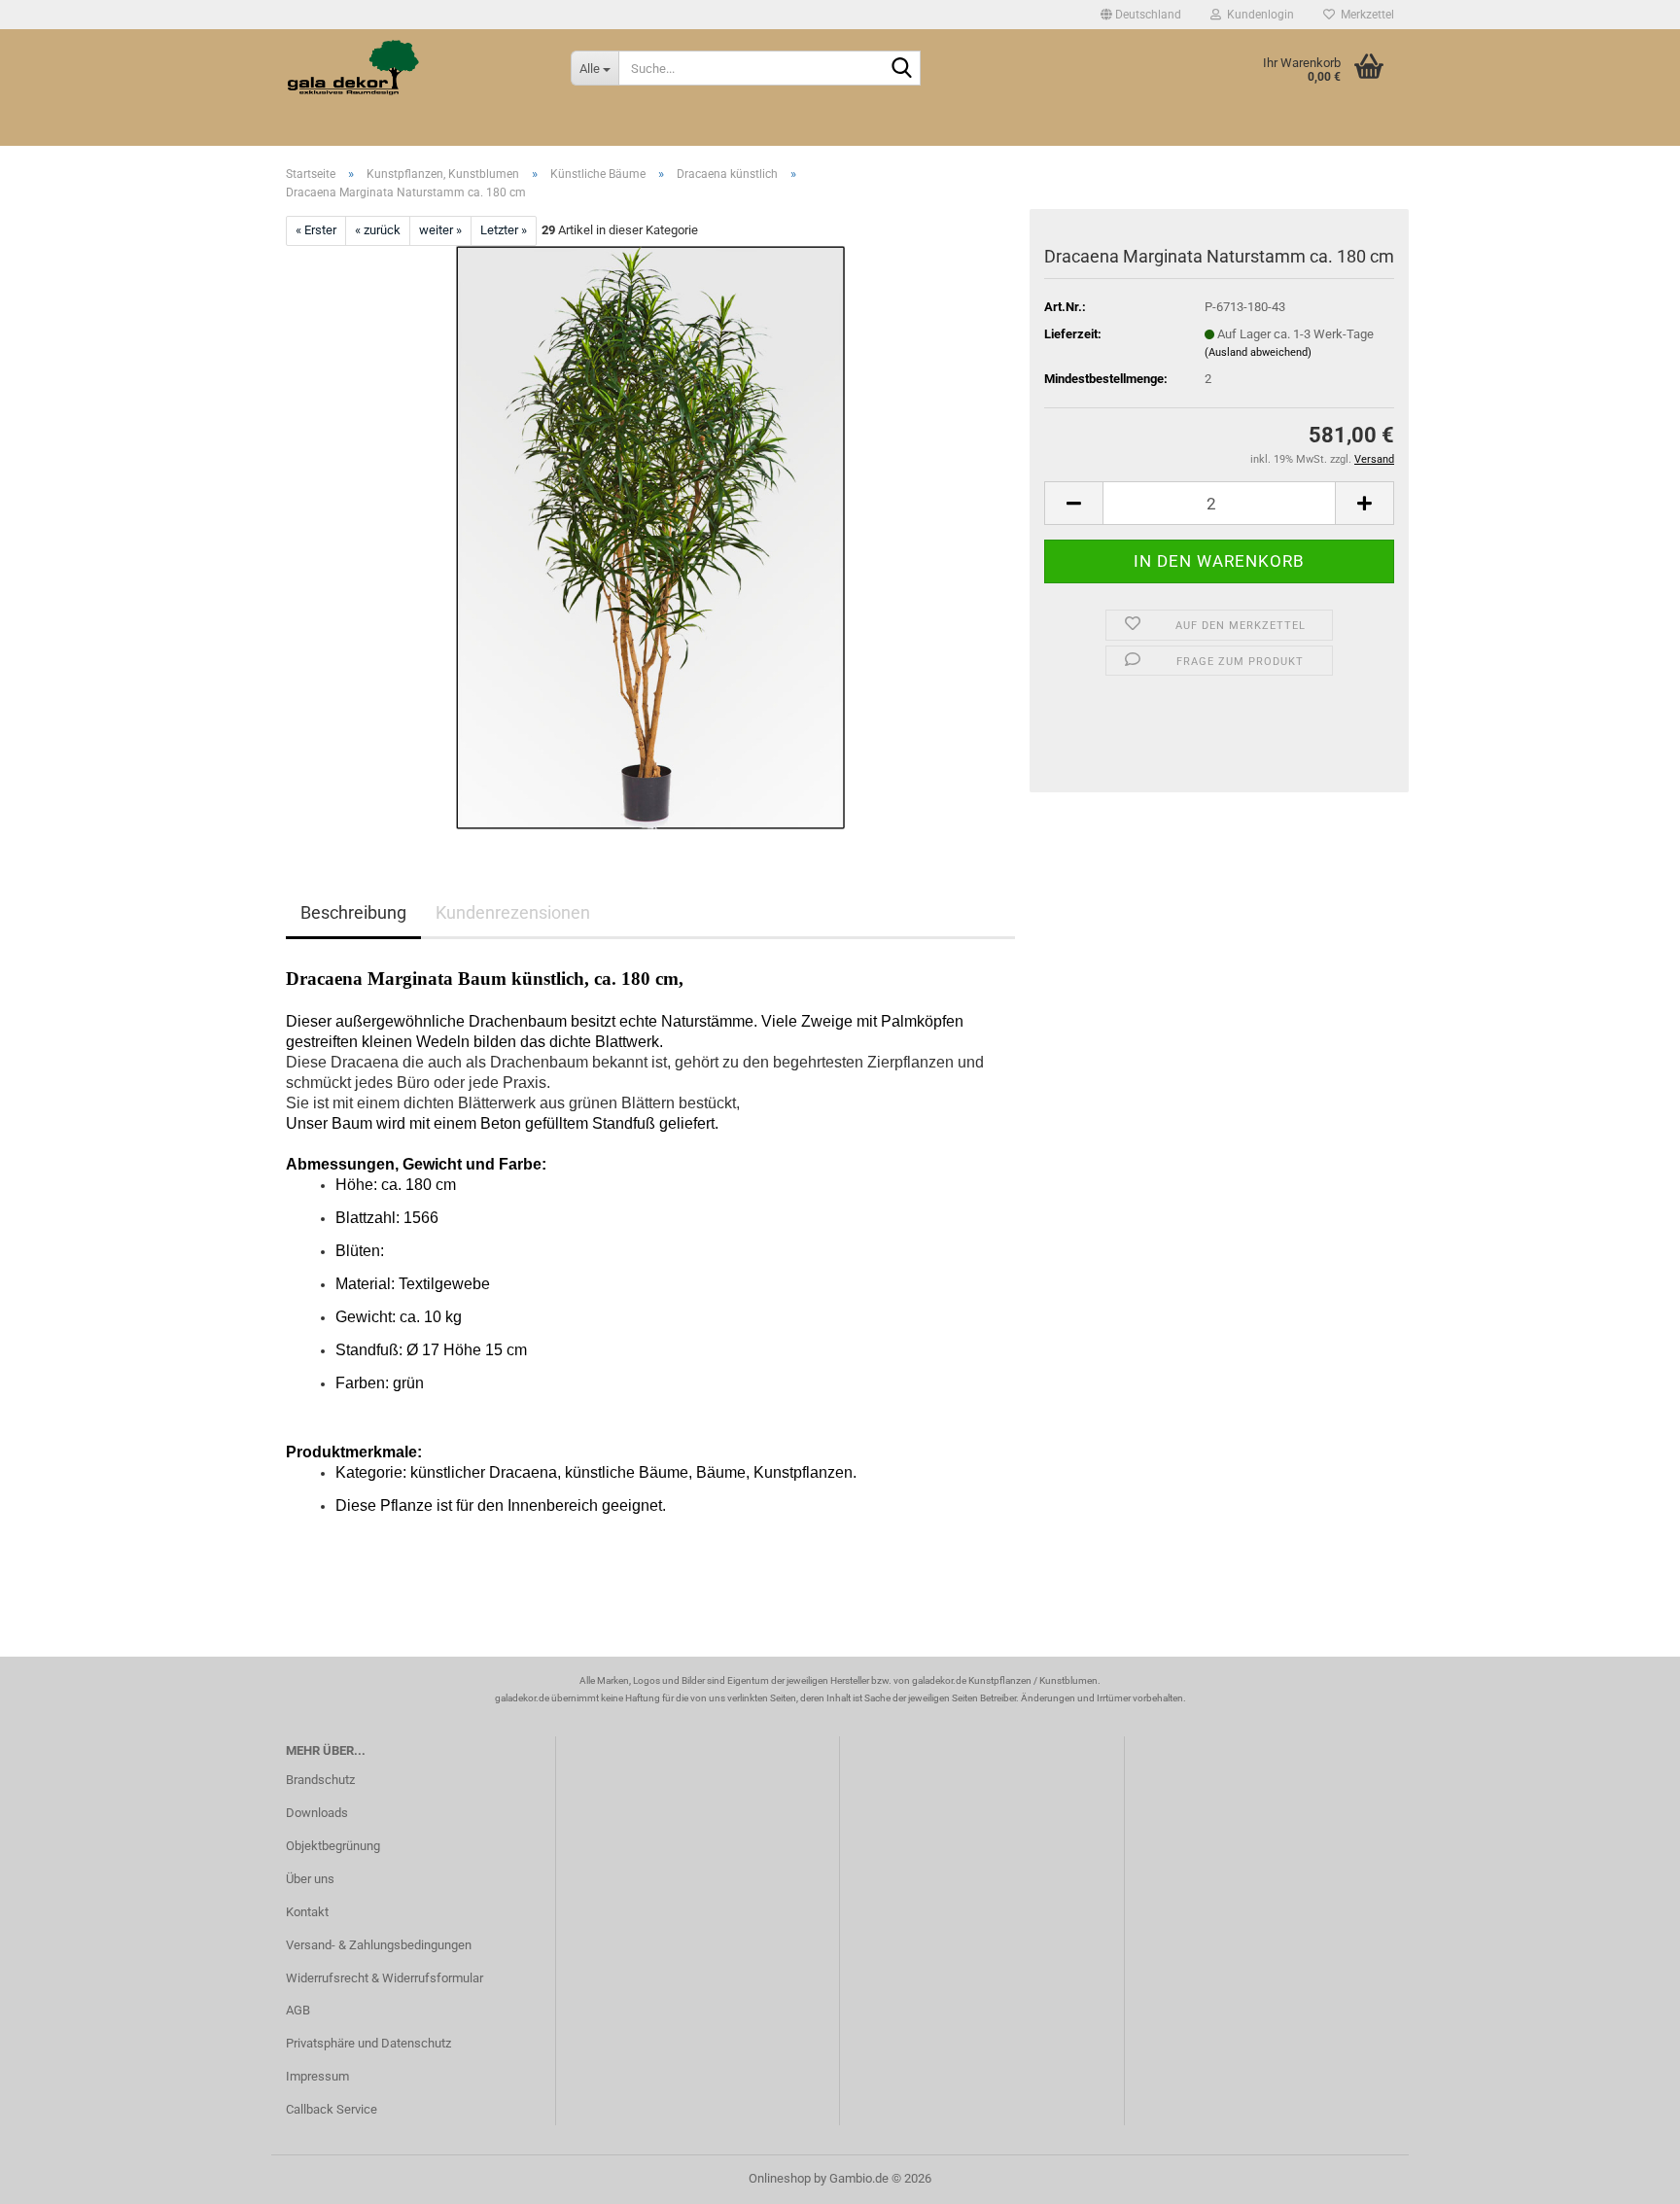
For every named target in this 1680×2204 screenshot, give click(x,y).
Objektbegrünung (333, 1846)
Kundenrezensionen (513, 912)
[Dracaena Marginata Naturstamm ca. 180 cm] (650, 536)
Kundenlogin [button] (1258, 15)
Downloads (317, 1813)
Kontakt (307, 1912)
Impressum (317, 2076)
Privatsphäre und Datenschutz (368, 2043)
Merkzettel (1365, 15)
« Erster (316, 230)
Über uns (310, 1879)
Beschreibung (353, 912)
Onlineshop (780, 2178)
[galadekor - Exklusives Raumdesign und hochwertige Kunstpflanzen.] (414, 68)
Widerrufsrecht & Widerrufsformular (385, 1978)
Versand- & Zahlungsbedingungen (379, 1945)
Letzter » (504, 230)
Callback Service (332, 2109)
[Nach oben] (1627, 2175)
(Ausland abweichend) (1258, 352)
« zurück (378, 230)
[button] (1141, 15)
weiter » (440, 230)
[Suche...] (902, 69)
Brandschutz (320, 1780)
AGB (298, 2010)
